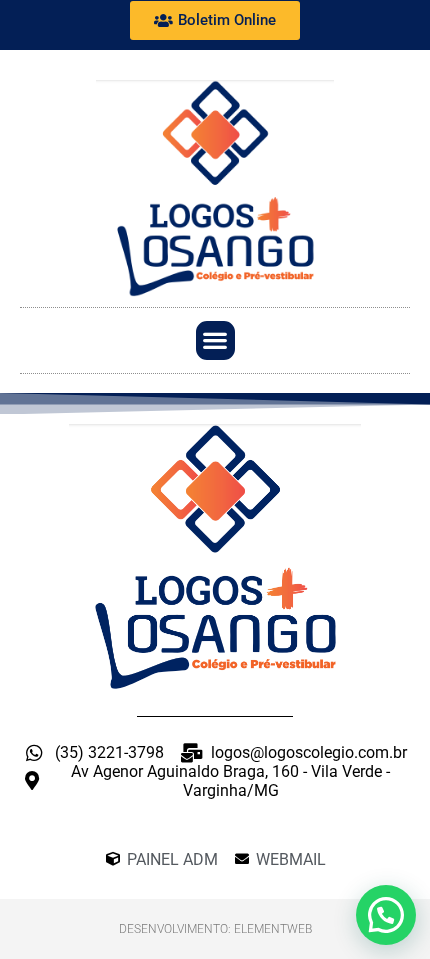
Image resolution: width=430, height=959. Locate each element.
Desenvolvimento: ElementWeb (215, 929)
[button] (215, 340)
